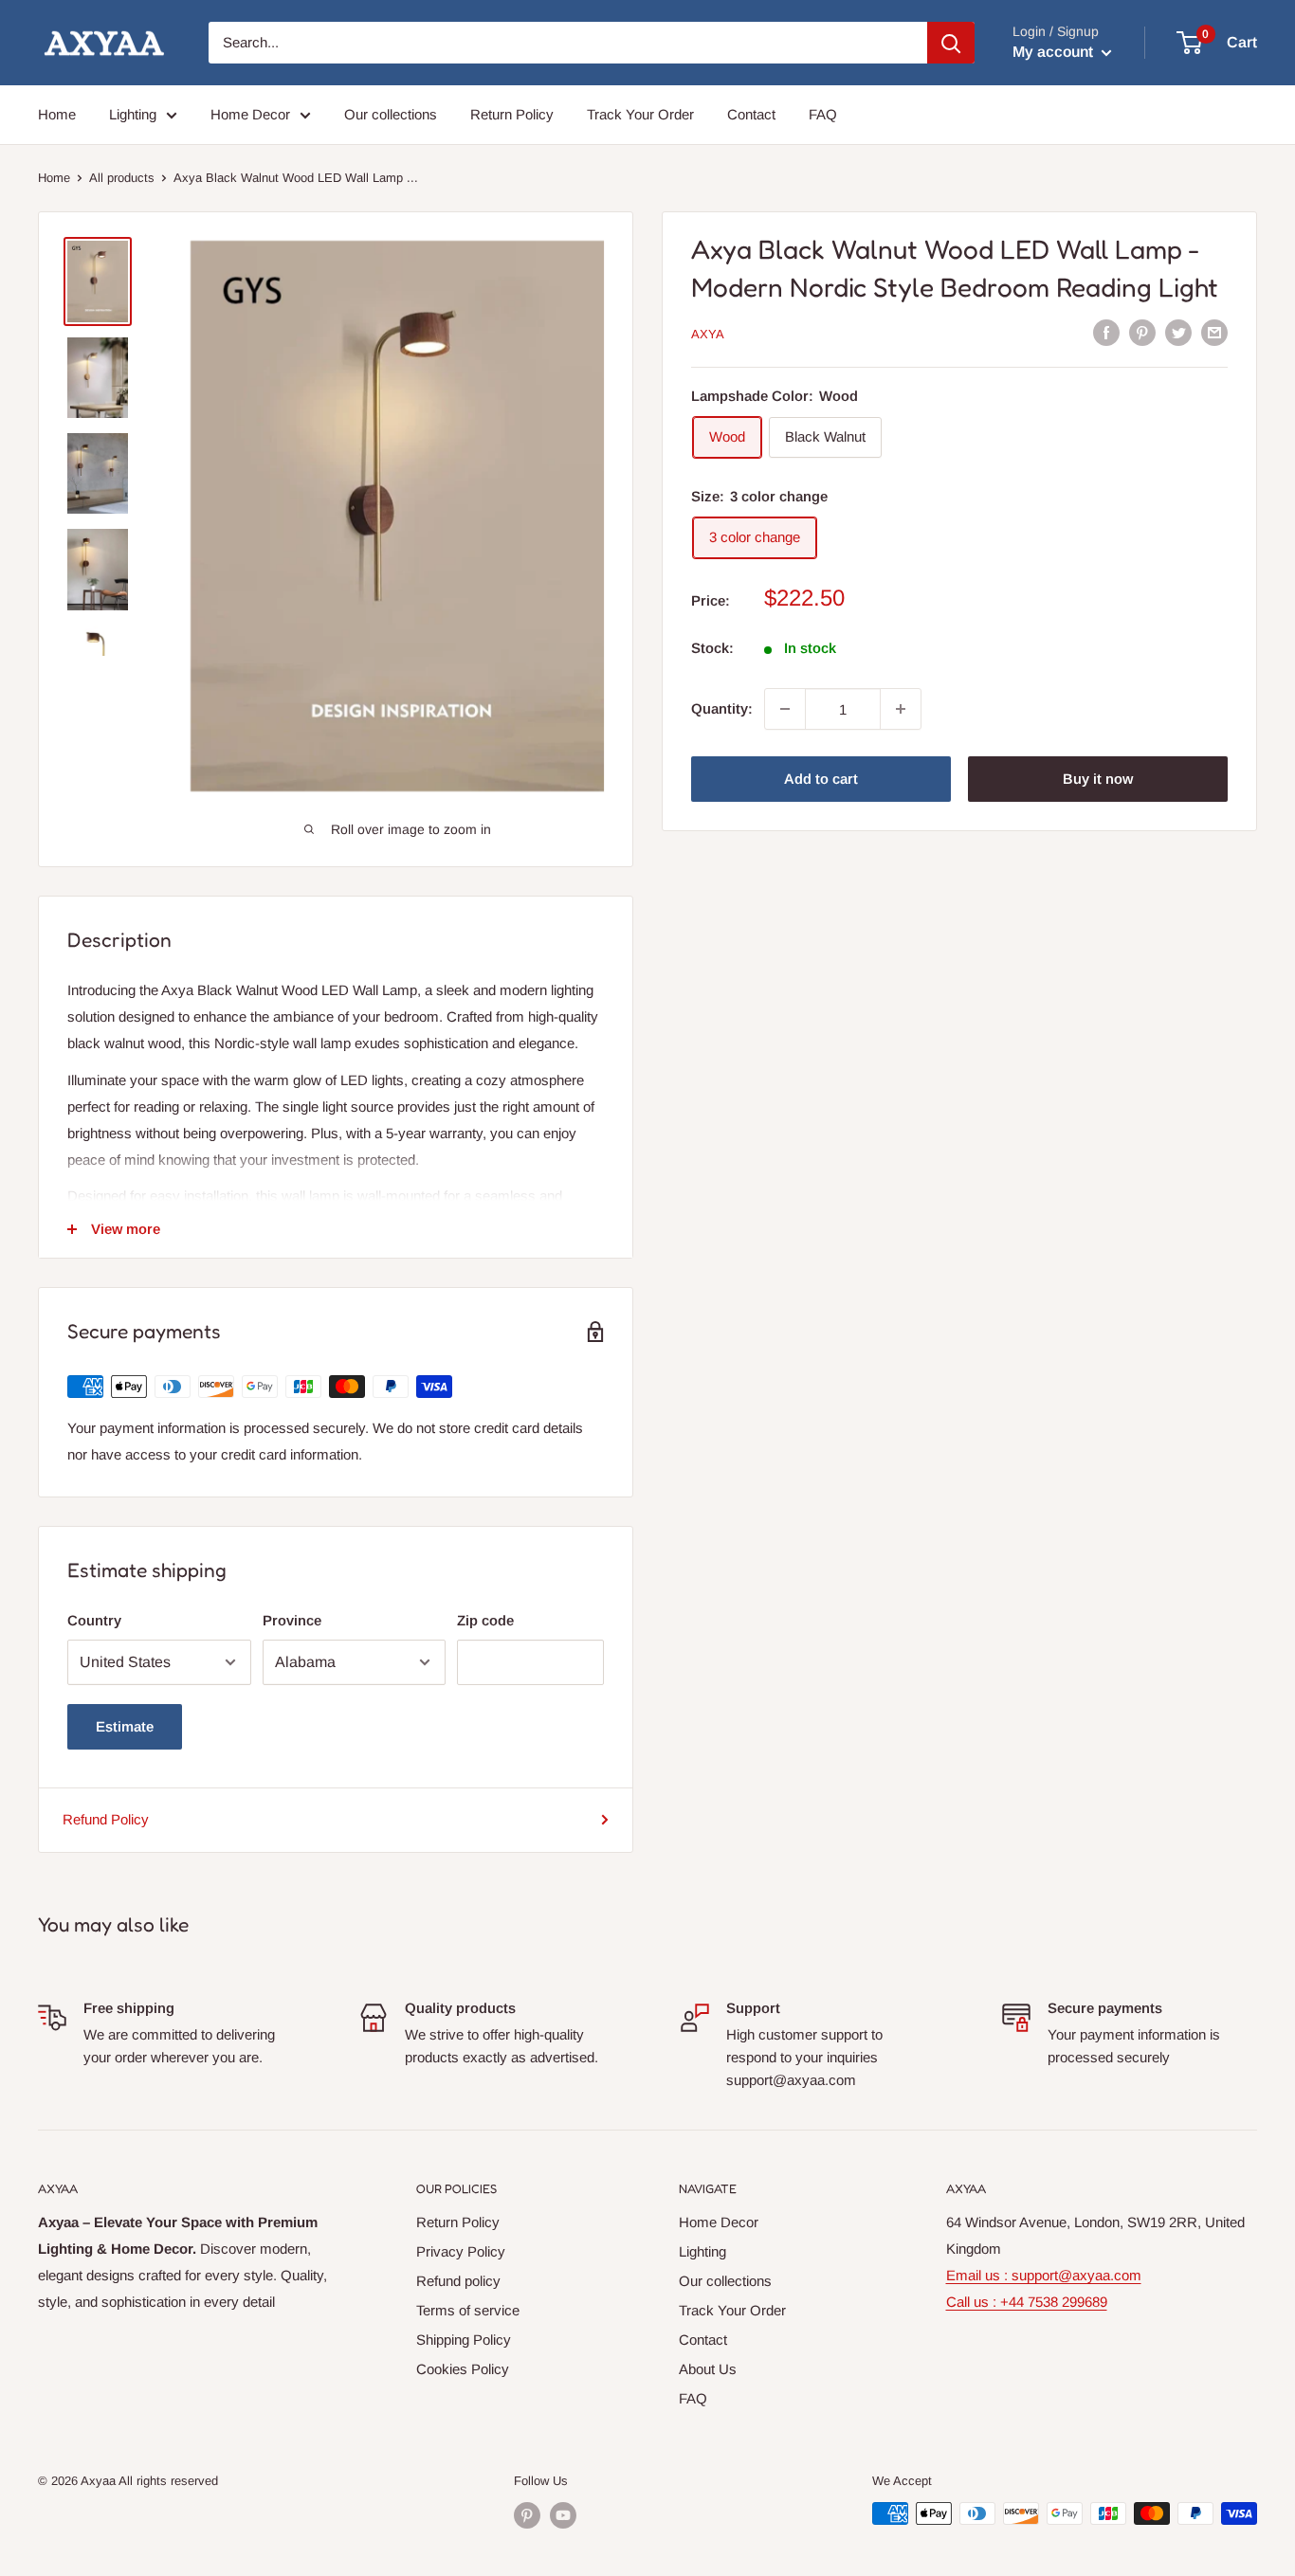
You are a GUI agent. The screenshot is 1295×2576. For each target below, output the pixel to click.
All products (122, 178)
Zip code (485, 1620)
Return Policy (512, 114)
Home (57, 114)
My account (1055, 52)
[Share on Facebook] (1106, 332)
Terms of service (468, 2310)
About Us (708, 2369)
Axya (708, 333)
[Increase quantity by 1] (901, 709)
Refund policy (458, 2281)
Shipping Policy (464, 2340)
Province (292, 1620)
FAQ (823, 114)
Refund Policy (106, 1819)
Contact (751, 114)
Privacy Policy (461, 2251)
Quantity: (722, 708)
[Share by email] (1214, 332)
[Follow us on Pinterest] (527, 2515)
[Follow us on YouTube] (563, 2515)
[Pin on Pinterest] (1142, 332)
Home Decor (250, 114)
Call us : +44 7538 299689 (1027, 2302)
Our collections (391, 114)
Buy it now (1098, 779)
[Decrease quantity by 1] (785, 709)
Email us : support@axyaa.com (1044, 2275)
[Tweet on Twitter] (1178, 332)
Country (94, 1620)
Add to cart (821, 779)
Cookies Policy (463, 2369)
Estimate (125, 1726)
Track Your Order (640, 114)
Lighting (133, 114)
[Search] (951, 43)
